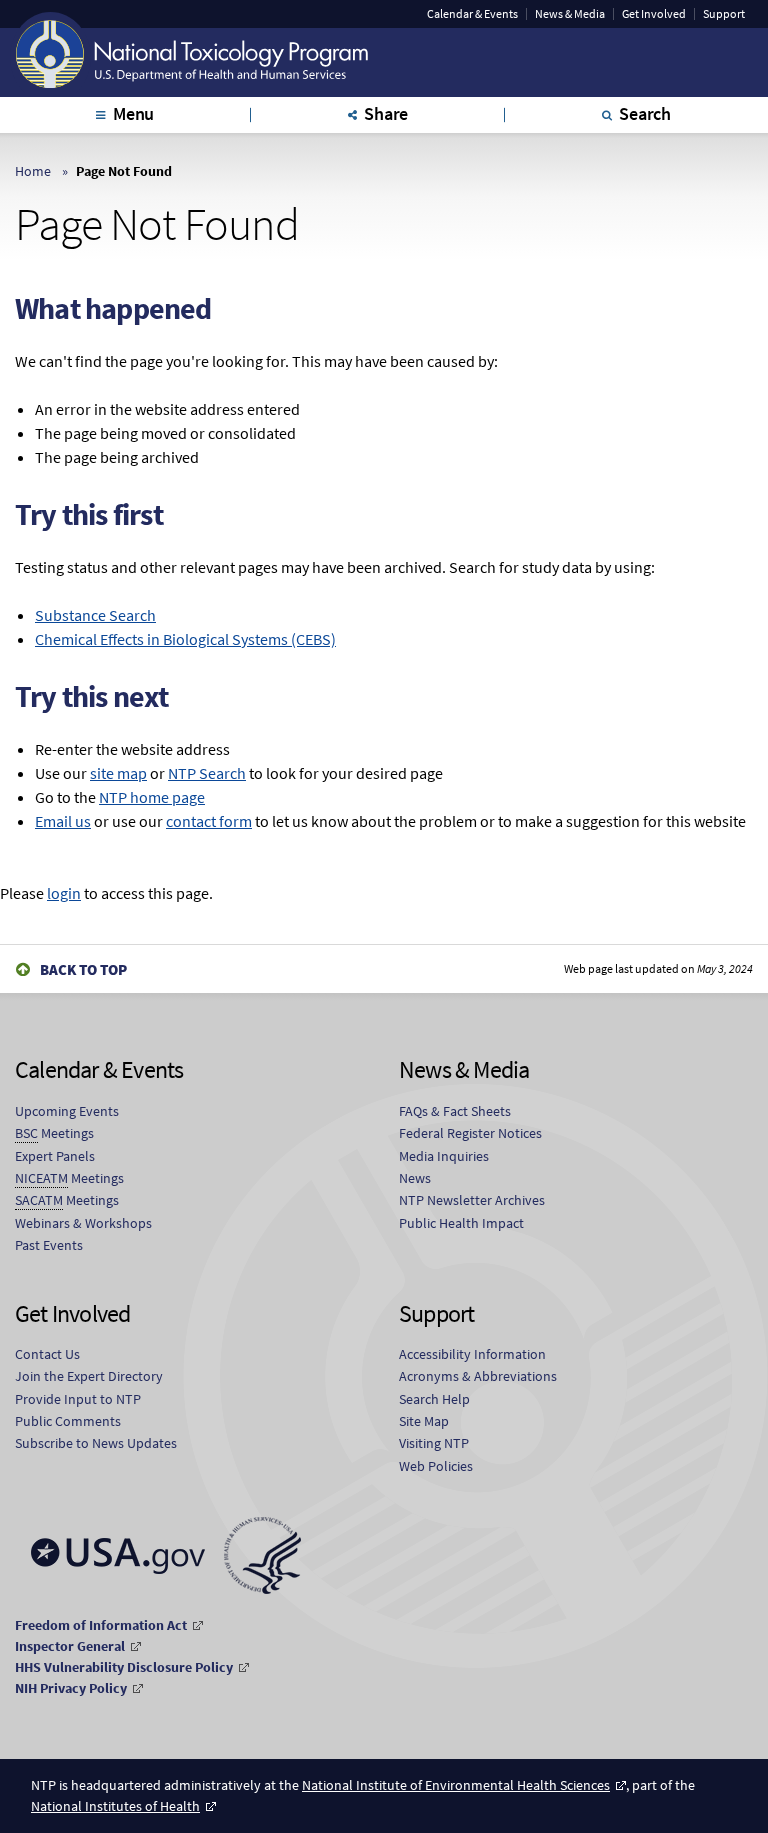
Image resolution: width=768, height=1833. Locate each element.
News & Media (570, 14)
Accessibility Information (472, 1354)
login (64, 893)
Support (724, 14)
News (415, 1178)
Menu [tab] (133, 113)
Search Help (434, 1399)
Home (33, 171)
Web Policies (436, 1466)
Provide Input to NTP (78, 1399)
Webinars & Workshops (83, 1223)
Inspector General (70, 1646)
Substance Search (95, 615)
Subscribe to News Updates (96, 1443)
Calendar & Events (472, 14)
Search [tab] (645, 113)
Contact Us (47, 1354)
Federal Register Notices (470, 1133)
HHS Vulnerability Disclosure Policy (124, 1667)
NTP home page (152, 797)
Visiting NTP (434, 1443)
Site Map (424, 1421)
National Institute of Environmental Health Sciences (456, 1785)
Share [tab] (386, 113)
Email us (63, 821)
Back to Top (83, 969)
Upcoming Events (67, 1111)
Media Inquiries (444, 1156)
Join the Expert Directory (89, 1376)
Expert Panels (55, 1156)
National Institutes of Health (115, 1806)
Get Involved (654, 14)
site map (118, 773)
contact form (209, 821)
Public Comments (68, 1421)
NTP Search (207, 773)
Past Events (49, 1245)
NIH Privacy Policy (71, 1688)
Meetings (54, 1133)
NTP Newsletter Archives (472, 1200)
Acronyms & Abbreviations (478, 1376)
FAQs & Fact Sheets (455, 1111)
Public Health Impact (461, 1223)
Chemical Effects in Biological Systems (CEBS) (185, 639)
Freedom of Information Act (101, 1625)
